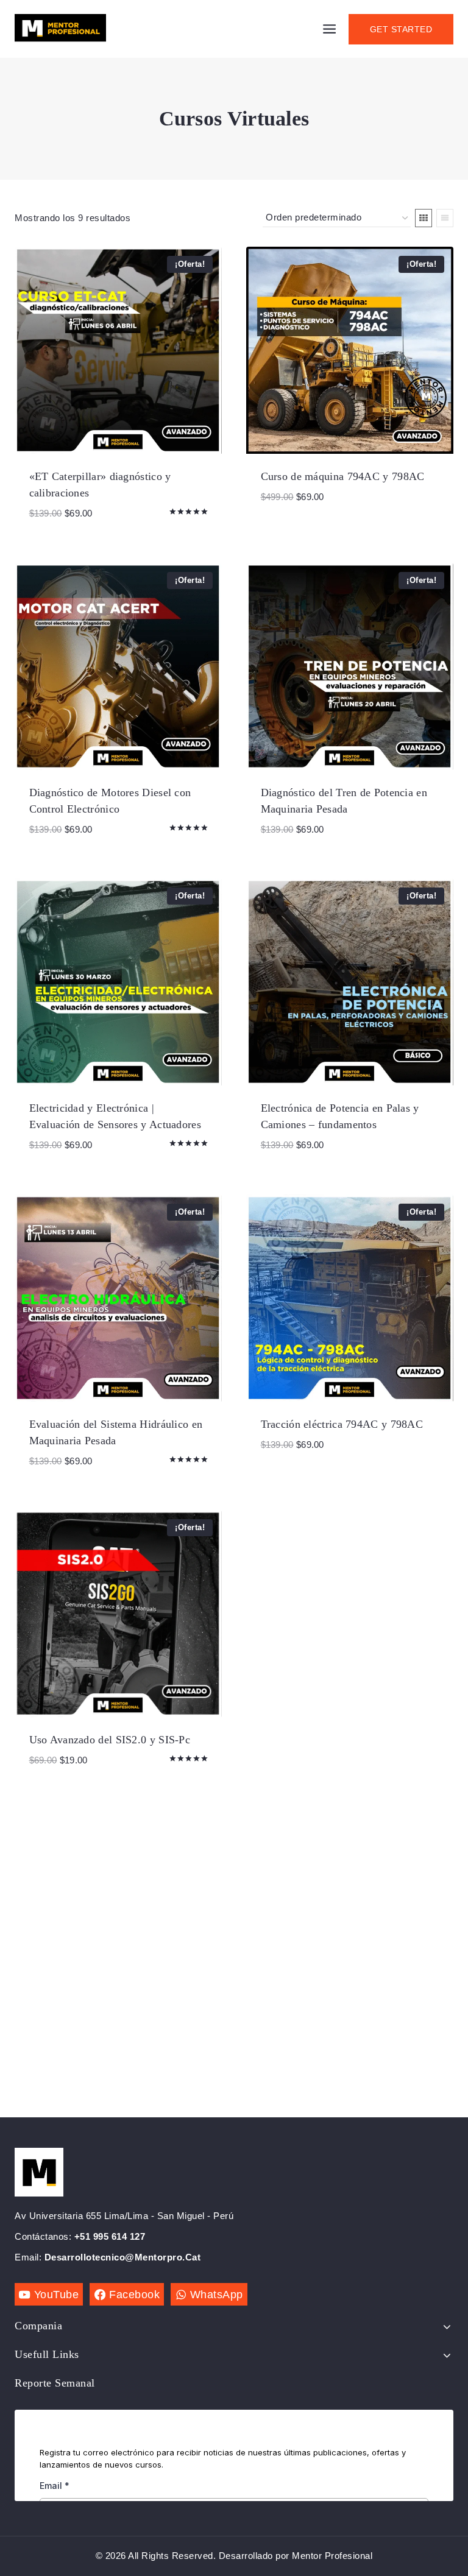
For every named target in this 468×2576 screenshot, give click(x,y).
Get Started (401, 29)
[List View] (445, 218)
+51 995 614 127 (110, 2236)
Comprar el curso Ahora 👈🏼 (335, 534)
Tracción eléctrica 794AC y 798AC (342, 1424)
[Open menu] (330, 29)
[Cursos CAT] (60, 29)
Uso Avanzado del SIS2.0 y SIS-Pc (110, 1740)
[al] (424, 218)
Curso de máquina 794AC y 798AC (343, 476)
